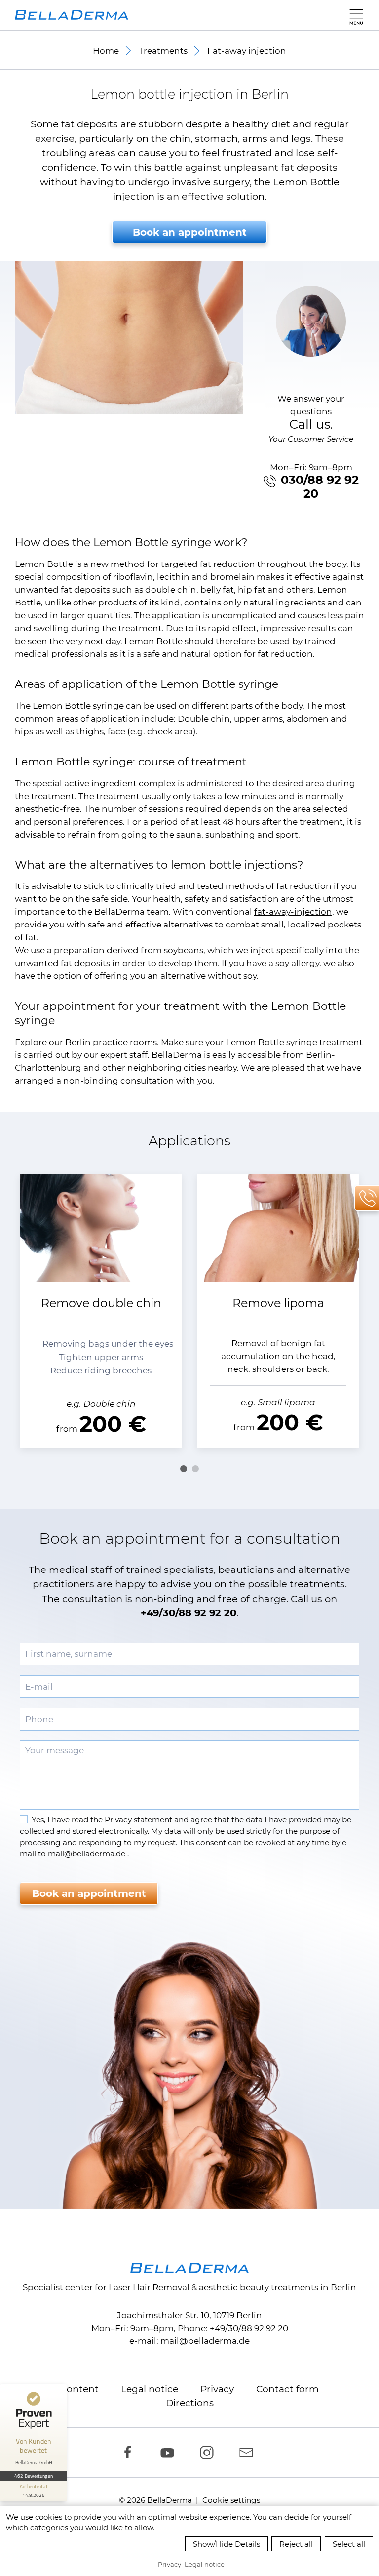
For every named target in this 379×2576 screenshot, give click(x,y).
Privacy (217, 2389)
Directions (190, 2403)
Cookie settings (231, 2500)
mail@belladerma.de (205, 2341)
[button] (354, 15)
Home (106, 51)
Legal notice (150, 2389)
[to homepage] (72, 15)
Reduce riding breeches (101, 1370)
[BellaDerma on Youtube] (170, 2453)
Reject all (296, 2544)
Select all (349, 2544)
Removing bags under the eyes (108, 1344)
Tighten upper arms (101, 1357)
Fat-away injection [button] (247, 51)
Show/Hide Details (227, 2544)
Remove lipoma (278, 1303)
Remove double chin (101, 1303)
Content (79, 2389)
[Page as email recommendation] (249, 2453)
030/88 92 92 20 (320, 487)
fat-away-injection (293, 912)
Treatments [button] (163, 51)
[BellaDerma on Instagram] (209, 2453)
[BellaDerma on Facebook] (130, 2453)
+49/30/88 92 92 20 (189, 1613)
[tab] (184, 1469)
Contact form (287, 2389)
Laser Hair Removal (149, 2287)
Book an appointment (190, 232)
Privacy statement (138, 1820)
